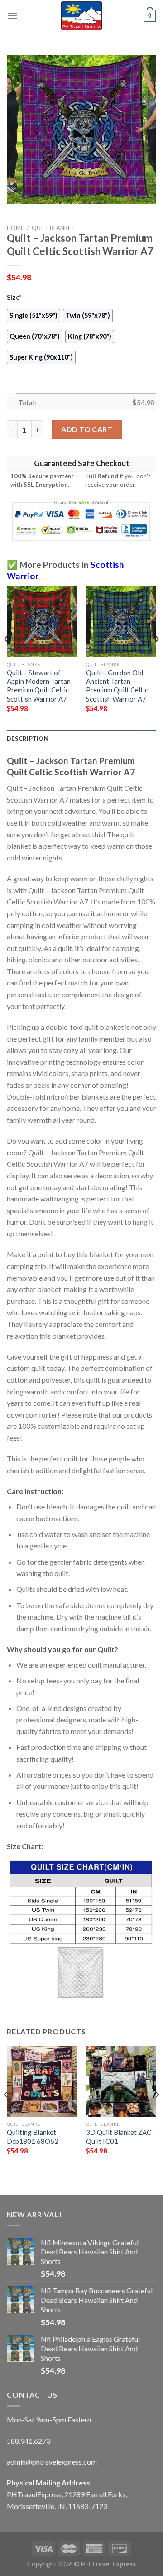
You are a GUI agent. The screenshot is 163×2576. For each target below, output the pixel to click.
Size (14, 297)
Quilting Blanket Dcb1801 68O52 (33, 2136)
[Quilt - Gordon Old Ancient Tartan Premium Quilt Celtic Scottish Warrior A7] (121, 622)
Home (15, 228)
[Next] (157, 657)
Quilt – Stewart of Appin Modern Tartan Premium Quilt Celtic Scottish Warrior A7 (39, 686)
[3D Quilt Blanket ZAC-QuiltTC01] (121, 2081)
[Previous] (6, 657)
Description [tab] (28, 739)
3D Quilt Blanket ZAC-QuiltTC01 (120, 2136)
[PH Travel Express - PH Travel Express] (81, 16)
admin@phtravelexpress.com (52, 2462)
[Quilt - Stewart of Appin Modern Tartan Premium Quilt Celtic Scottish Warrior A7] (42, 622)
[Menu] (12, 16)
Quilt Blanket (53, 228)
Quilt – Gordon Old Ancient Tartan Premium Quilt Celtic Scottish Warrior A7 (117, 686)
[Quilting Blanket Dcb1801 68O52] (42, 2081)
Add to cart (87, 429)
